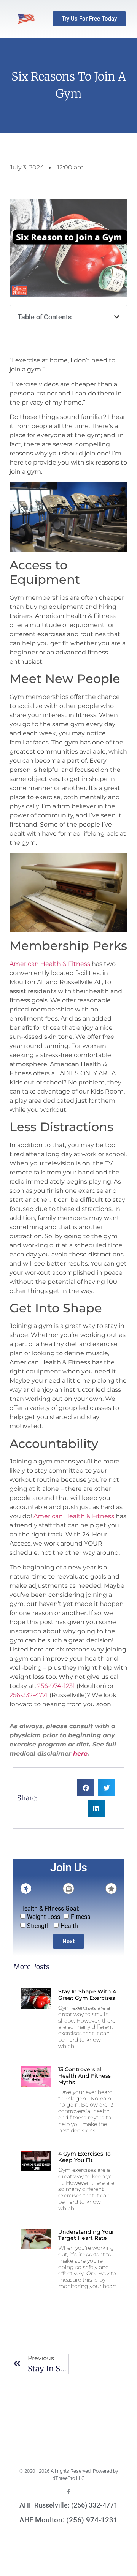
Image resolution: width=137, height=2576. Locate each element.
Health (69, 1926)
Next (68, 1941)
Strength (38, 1926)
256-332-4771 (29, 1695)
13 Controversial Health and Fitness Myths (84, 2076)
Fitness (80, 1917)
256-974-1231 (55, 1686)
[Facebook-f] (69, 2492)
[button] (117, 317)
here (80, 1753)
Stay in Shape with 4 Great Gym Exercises (87, 1995)
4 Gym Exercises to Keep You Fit (84, 2157)
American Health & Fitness (50, 964)
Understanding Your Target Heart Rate (86, 2235)
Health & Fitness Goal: (50, 1909)
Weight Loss (44, 1917)
